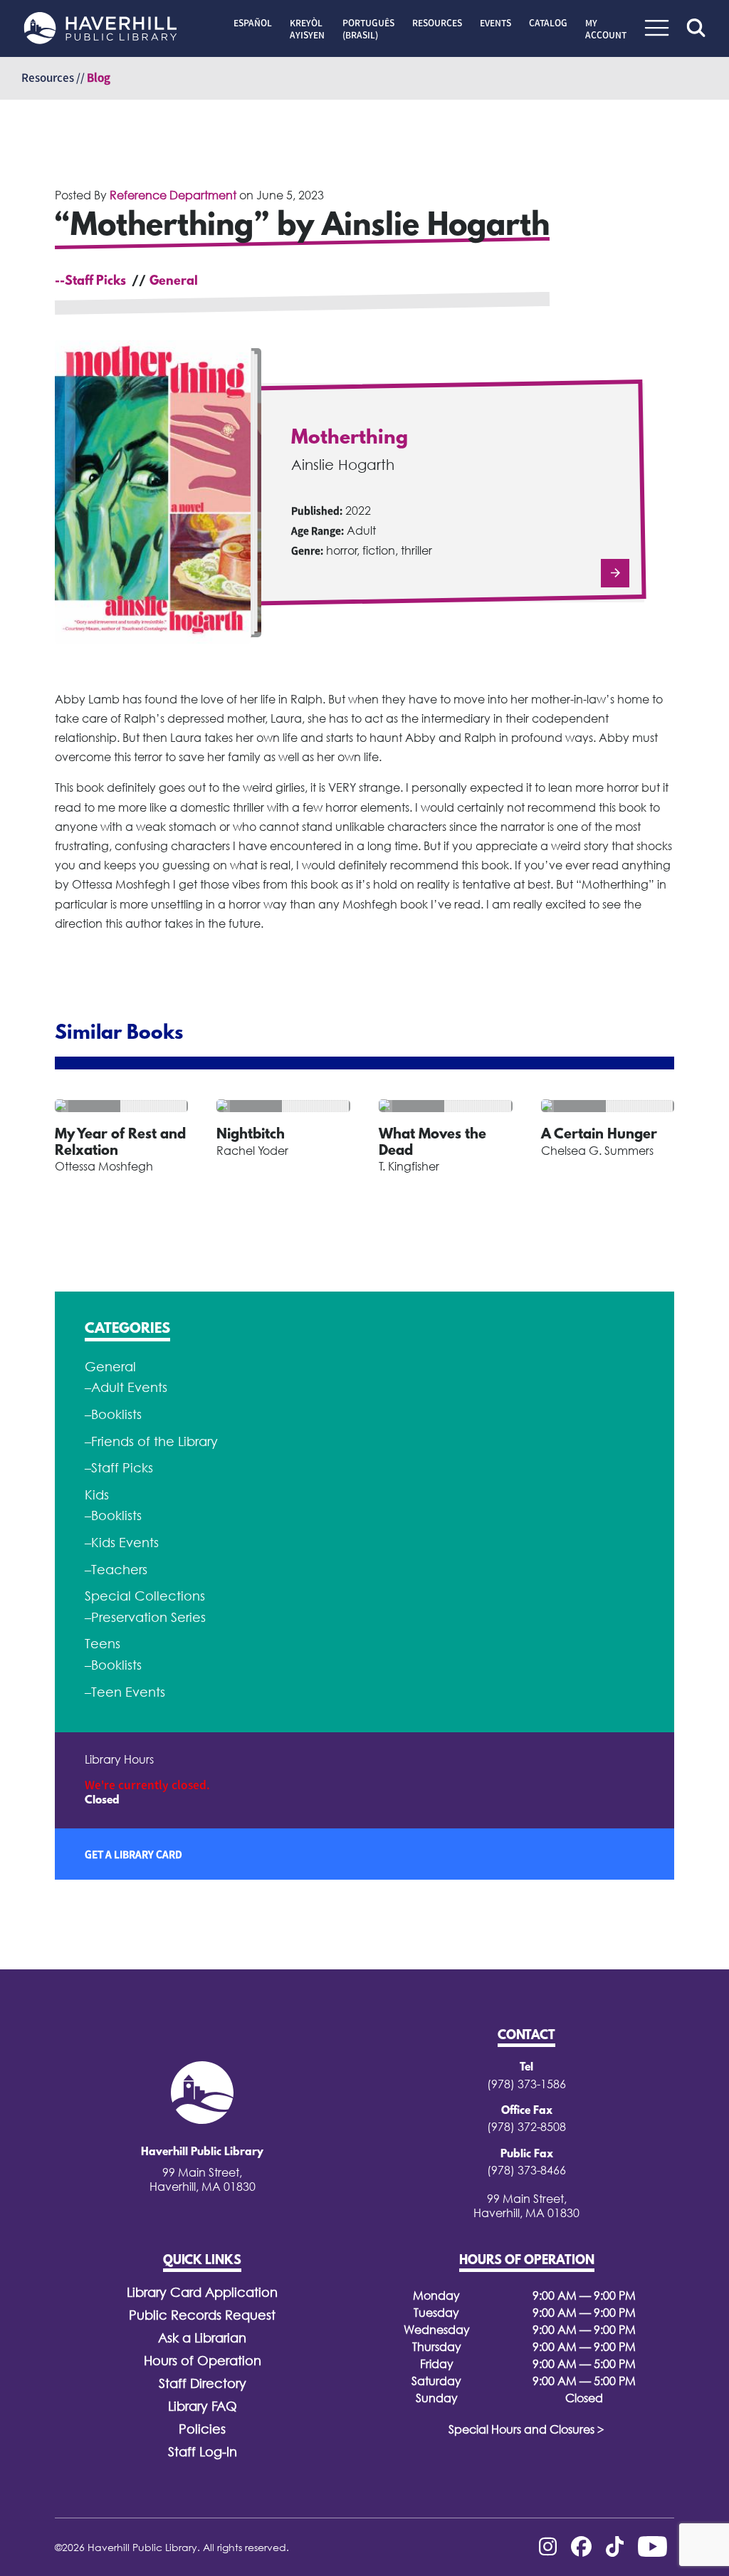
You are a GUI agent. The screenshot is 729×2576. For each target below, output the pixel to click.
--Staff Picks (90, 282)
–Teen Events (125, 1692)
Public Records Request (202, 2315)
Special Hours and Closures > (526, 2429)
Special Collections (145, 1596)
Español (253, 23)
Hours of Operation (203, 2361)
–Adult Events (126, 1387)
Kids (97, 1495)
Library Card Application (202, 2292)
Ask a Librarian (202, 2338)
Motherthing (350, 439)
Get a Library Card (133, 1854)
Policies (202, 2429)
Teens (103, 1644)
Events (495, 23)
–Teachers (116, 1570)
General (174, 282)
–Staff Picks (119, 1468)
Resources (437, 23)
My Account (606, 29)
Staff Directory (203, 2383)
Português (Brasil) (368, 29)
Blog (99, 78)
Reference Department (173, 195)
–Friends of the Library (151, 1441)
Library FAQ (203, 2406)
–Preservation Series (145, 1617)
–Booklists (113, 1414)
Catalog (548, 23)
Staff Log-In (203, 2452)
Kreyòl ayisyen (307, 29)
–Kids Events (122, 1543)
